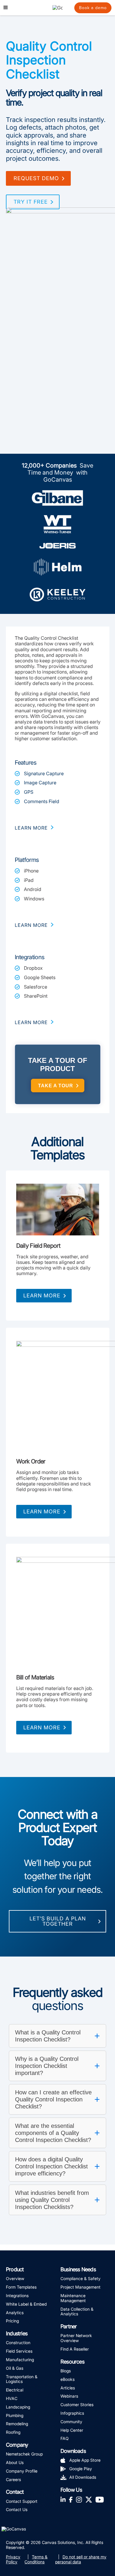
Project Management (80, 2287)
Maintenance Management (73, 2298)
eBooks (68, 2379)
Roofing (13, 2432)
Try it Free (31, 202)
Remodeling (17, 2424)
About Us (15, 2462)
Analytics (15, 2313)
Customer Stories (77, 2405)
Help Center (72, 2430)
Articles (68, 2388)
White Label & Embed (26, 2304)
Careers (13, 2479)
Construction (18, 2343)
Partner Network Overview (76, 2338)
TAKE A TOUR (56, 1086)
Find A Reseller (75, 2349)
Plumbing (15, 2415)
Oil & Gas (15, 2368)
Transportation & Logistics (22, 2379)
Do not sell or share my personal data (81, 2559)
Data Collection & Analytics (77, 2312)
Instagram (79, 2499)
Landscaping (18, 2407)
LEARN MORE (31, 828)
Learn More (42, 1295)
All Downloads (83, 2477)
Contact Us (17, 2509)
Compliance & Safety (80, 2278)
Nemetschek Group (24, 2454)
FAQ (65, 2438)
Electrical (15, 2390)
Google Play (81, 2469)
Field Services (19, 2351)
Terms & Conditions (36, 2559)
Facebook (71, 2499)
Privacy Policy (13, 2559)
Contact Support (22, 2501)
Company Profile (22, 2471)
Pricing (12, 2321)
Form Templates (21, 2287)
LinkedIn (63, 2499)
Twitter (89, 2499)
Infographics (72, 2413)
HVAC (12, 2398)
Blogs (66, 2371)
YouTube (100, 2499)
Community (71, 2422)
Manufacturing (20, 2360)
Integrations (17, 2296)
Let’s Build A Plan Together (58, 1921)
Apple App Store (85, 2460)
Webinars (69, 2396)
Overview (15, 2278)
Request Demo (36, 178)
